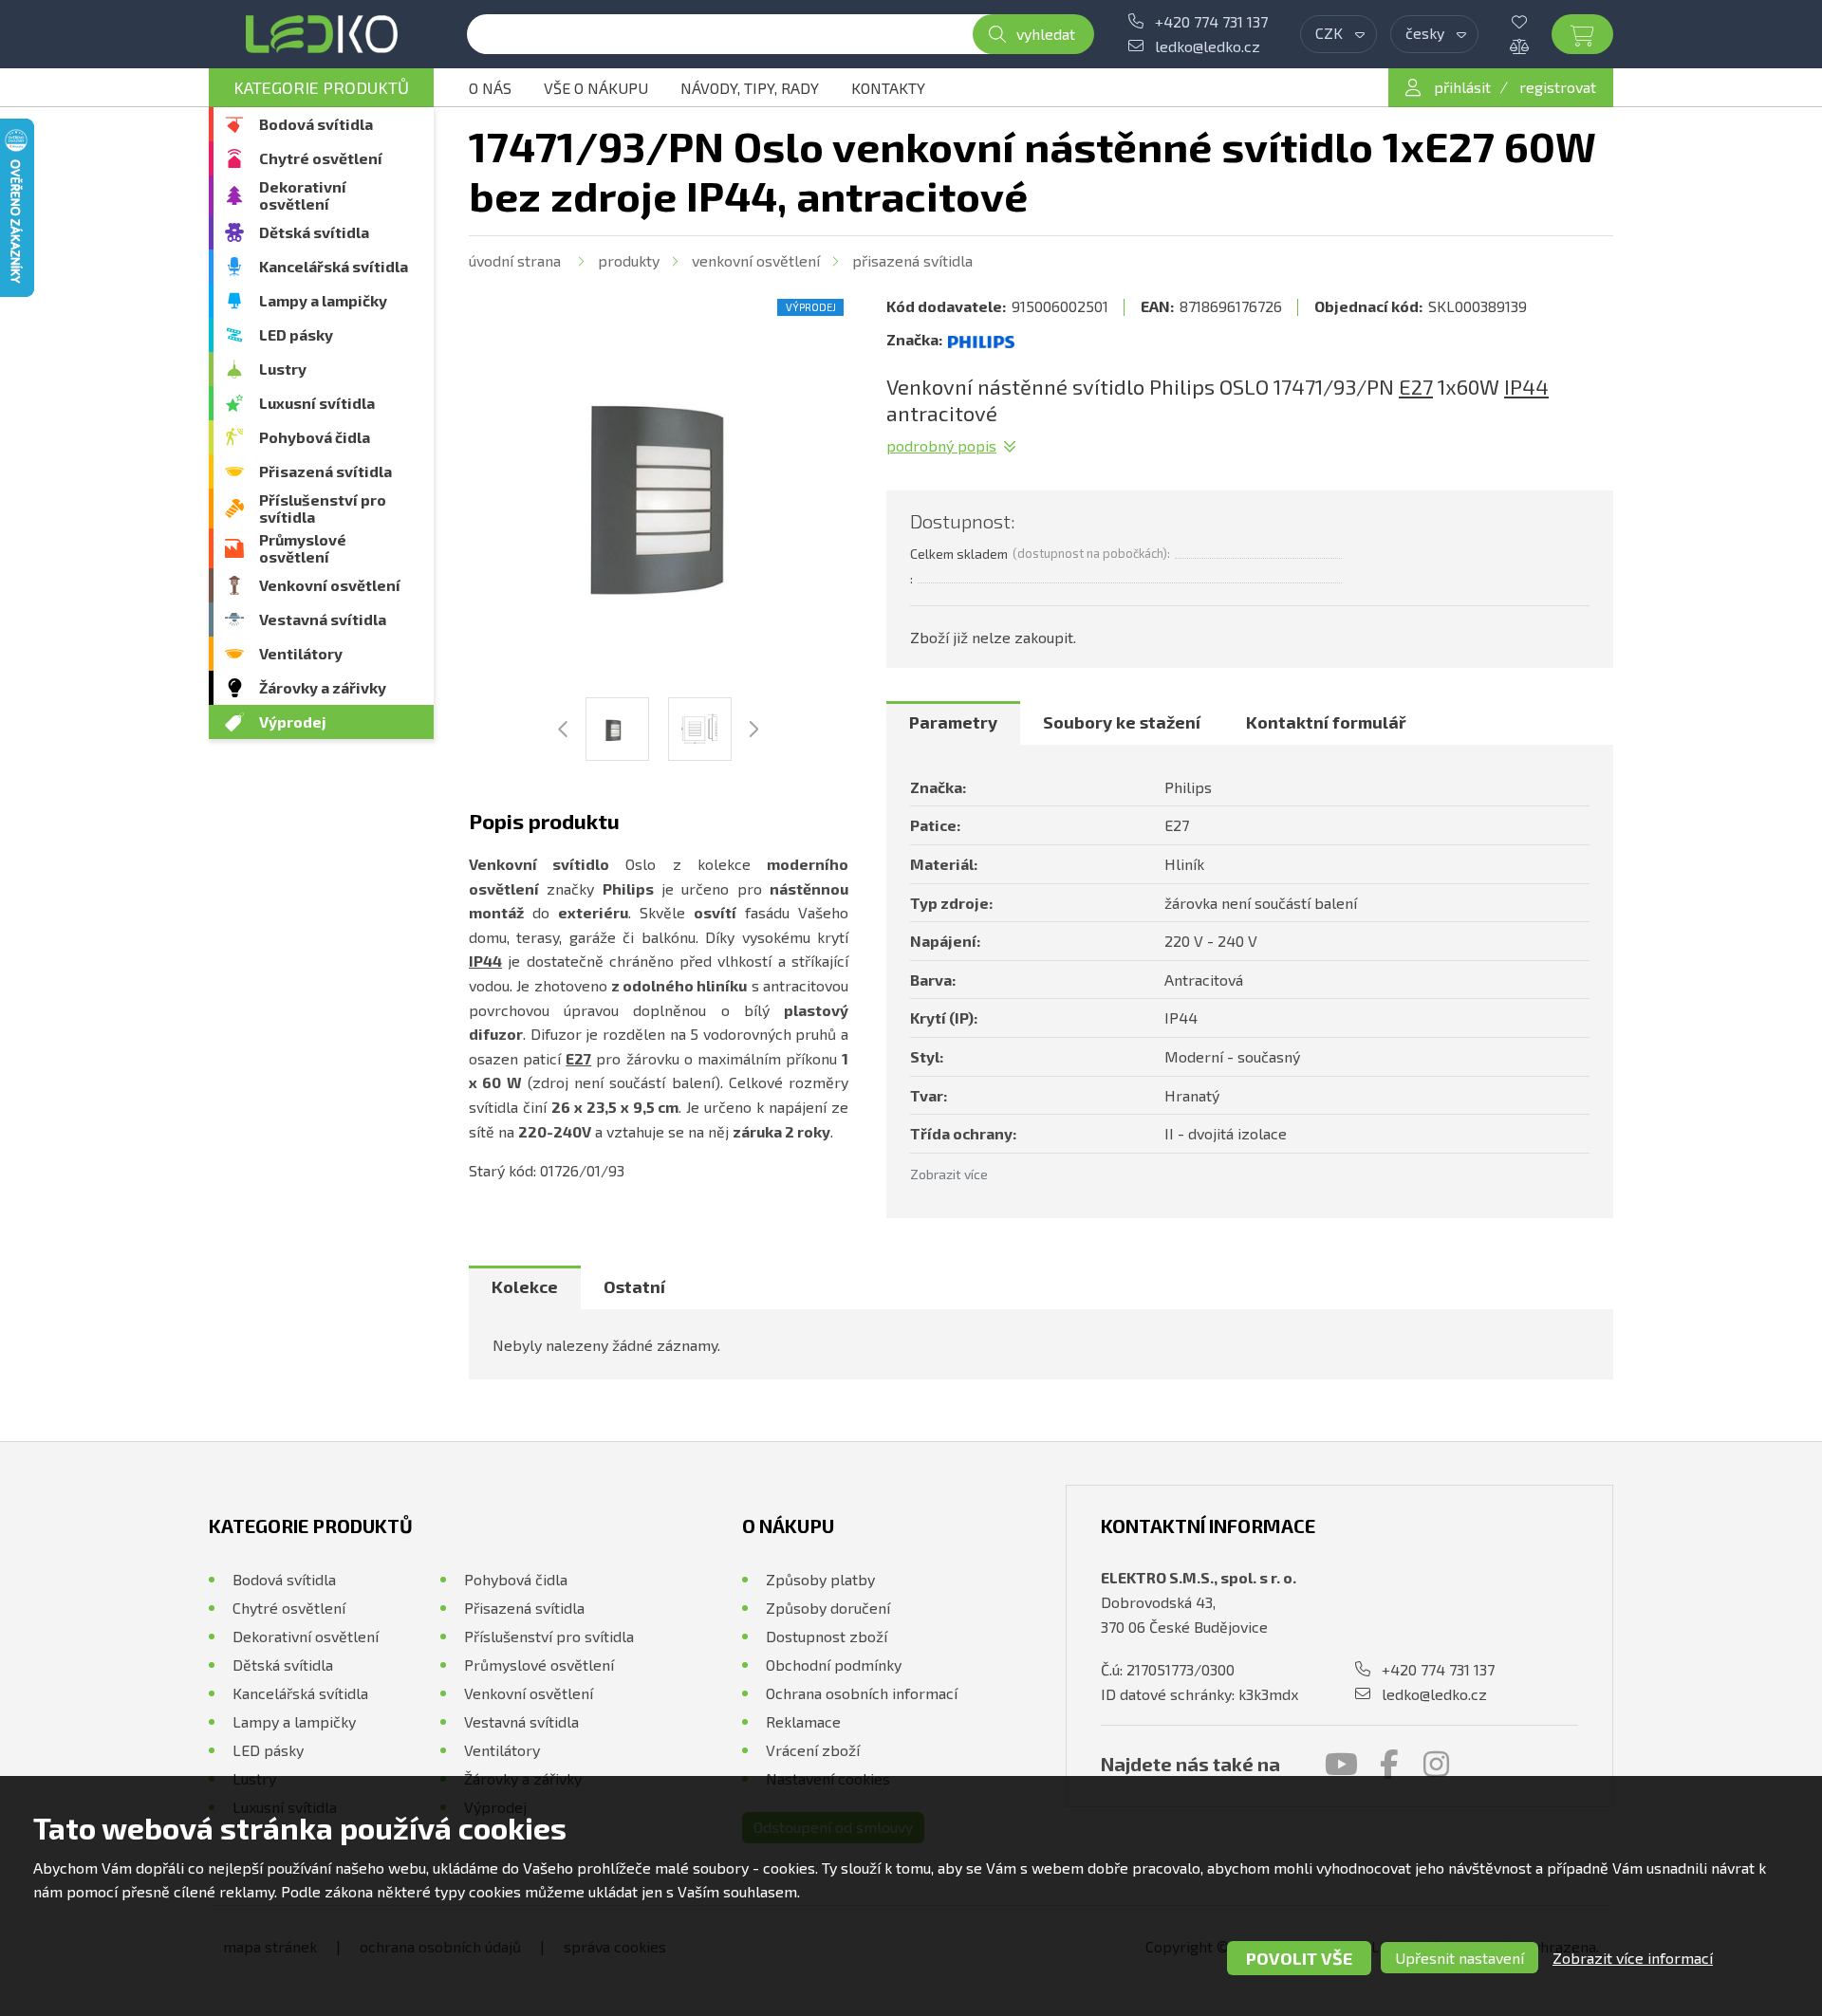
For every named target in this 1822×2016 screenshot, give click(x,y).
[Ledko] (321, 34)
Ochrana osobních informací (862, 1693)
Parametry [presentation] (953, 722)
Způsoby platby (820, 1579)
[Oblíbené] (1534, 22)
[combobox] (1339, 34)
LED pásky (296, 334)
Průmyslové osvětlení (303, 548)
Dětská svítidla (314, 232)
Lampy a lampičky (323, 300)
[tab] (953, 723)
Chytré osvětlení (321, 158)
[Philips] (981, 340)
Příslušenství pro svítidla (323, 508)
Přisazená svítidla (325, 471)
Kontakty (888, 88)
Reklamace (803, 1721)
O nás (490, 88)
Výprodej (293, 721)
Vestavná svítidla (323, 619)
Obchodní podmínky (834, 1665)
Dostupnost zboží (827, 1636)
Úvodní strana (515, 260)
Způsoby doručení (828, 1608)
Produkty (629, 260)
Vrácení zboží (813, 1750)
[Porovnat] (1534, 46)
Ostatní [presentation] (634, 1286)
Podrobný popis (941, 445)
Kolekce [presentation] (525, 1286)
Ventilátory (301, 653)
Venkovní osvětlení (330, 585)
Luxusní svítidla (317, 403)
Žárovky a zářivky (323, 687)
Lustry (283, 369)
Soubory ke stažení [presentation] (1122, 722)
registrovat (1558, 87)
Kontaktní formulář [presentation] (1326, 722)
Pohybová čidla (315, 437)
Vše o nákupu (596, 88)
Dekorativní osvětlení (303, 195)
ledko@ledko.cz (1208, 46)
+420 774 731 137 (1211, 21)
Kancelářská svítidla (334, 266)
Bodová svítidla (316, 124)
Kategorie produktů (321, 87)
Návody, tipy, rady (750, 88)
